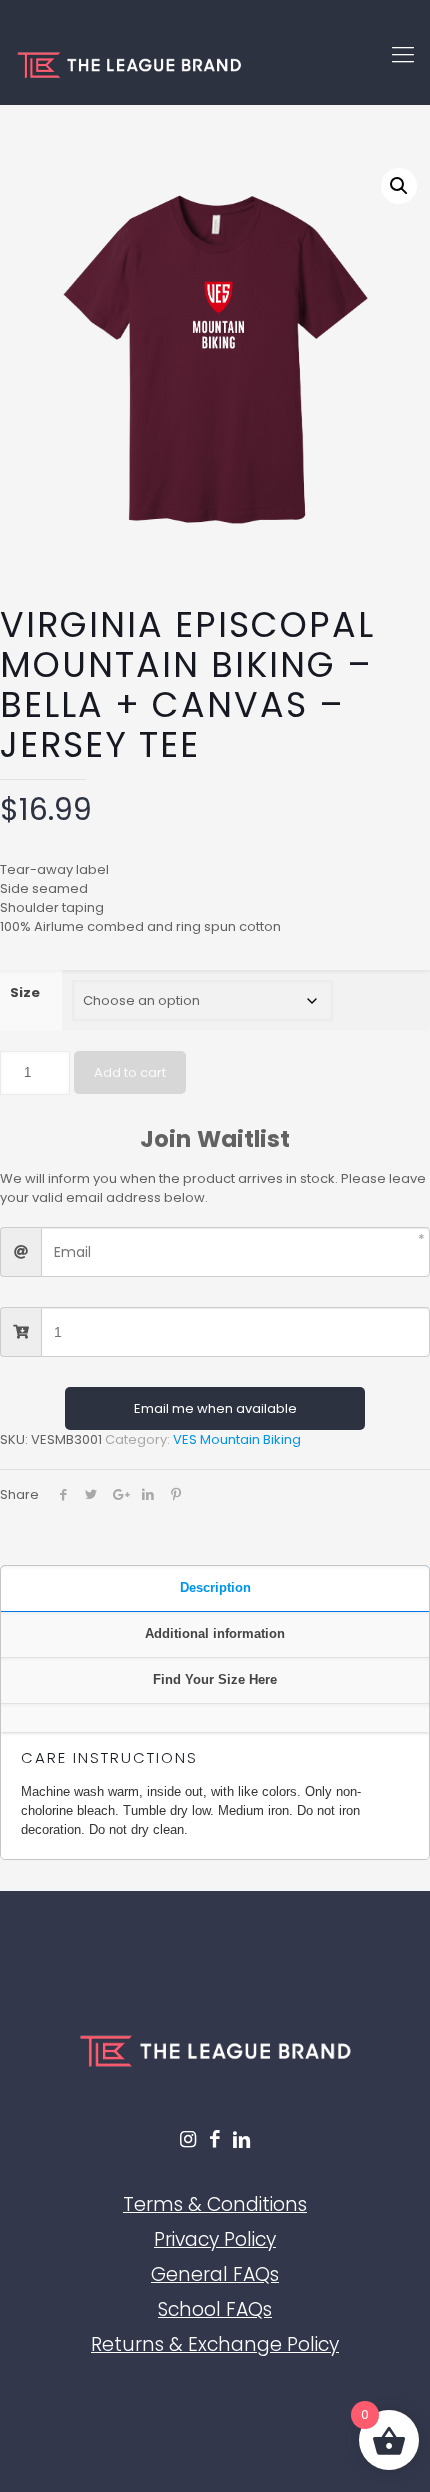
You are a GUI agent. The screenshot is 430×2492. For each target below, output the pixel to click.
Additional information (215, 1633)
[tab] (215, 1589)
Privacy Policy (215, 2239)
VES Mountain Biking (237, 1439)
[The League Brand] (215, 65)
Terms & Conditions (215, 2204)
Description (215, 1587)
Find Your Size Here (215, 1679)
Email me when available (215, 1408)
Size (25, 992)
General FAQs (215, 2274)
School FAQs (215, 2309)
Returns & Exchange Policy (215, 2344)
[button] (399, 186)
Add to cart (130, 1072)
